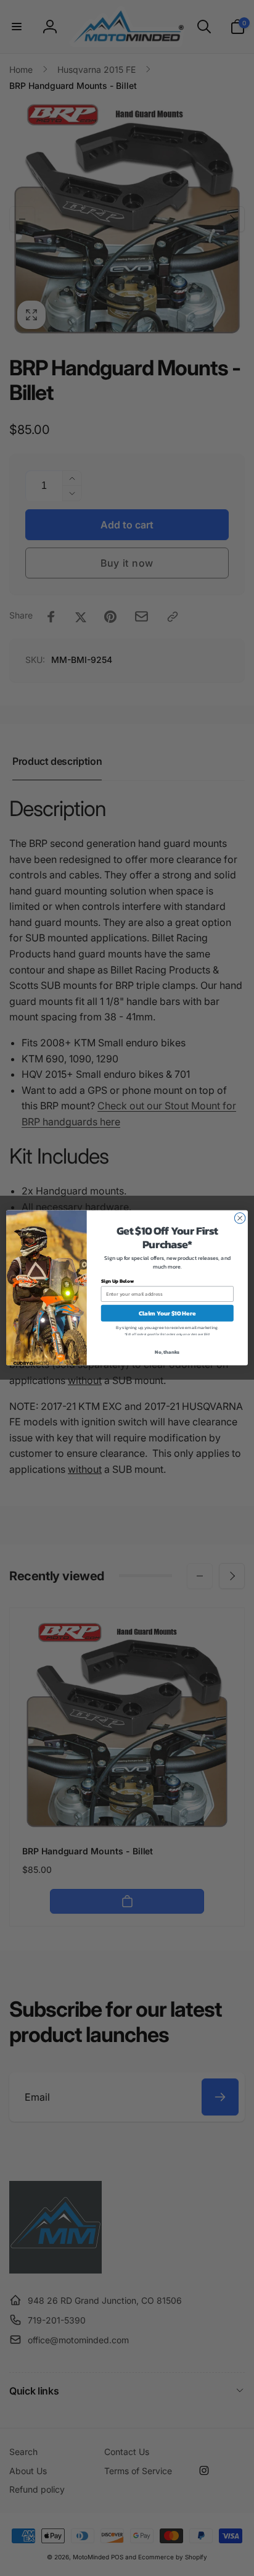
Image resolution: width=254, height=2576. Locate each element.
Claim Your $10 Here (167, 1313)
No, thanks (167, 1352)
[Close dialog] (240, 1219)
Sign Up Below (117, 1281)
